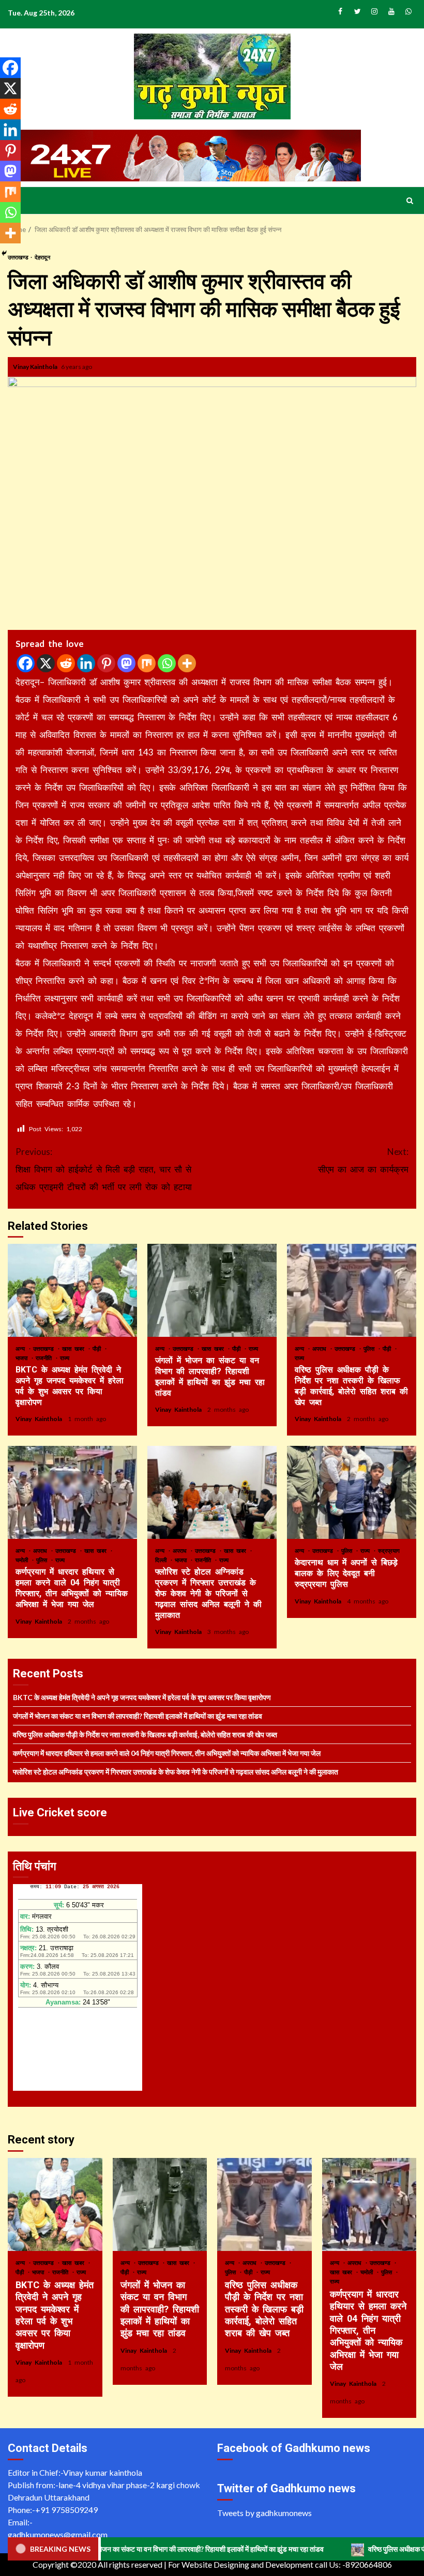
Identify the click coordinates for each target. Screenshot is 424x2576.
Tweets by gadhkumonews (264, 2513)
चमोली (23, 1560)
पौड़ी (98, 1348)
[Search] (410, 200)
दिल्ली (162, 1560)
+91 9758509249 (66, 2510)
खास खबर (75, 1348)
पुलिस (370, 1348)
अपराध (321, 1348)
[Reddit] (66, 663)
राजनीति (45, 1358)
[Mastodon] (126, 663)
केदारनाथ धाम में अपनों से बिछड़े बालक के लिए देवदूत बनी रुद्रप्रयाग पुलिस (352, 1492)
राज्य (65, 1358)
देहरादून (42, 257)
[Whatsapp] (167, 663)
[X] (46, 663)
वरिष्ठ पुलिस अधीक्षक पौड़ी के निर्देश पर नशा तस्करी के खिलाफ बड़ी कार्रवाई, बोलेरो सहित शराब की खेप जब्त (352, 1290)
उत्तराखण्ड (45, 1348)
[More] (187, 663)
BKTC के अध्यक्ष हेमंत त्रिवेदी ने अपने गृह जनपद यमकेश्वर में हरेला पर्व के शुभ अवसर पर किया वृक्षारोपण (72, 1290)
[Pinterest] (106, 663)
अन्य (22, 1348)
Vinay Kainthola (36, 367)
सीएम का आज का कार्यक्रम (363, 1160)
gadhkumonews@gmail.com (58, 2534)
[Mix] (147, 663)
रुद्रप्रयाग (389, 1551)
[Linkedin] (86, 663)
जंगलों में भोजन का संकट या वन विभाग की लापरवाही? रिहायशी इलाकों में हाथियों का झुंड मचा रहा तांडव (212, 1290)
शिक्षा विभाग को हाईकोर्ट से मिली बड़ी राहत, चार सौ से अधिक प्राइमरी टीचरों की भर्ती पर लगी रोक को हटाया (104, 1169)
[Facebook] (26, 663)
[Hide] (4, 253)
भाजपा (23, 1358)
